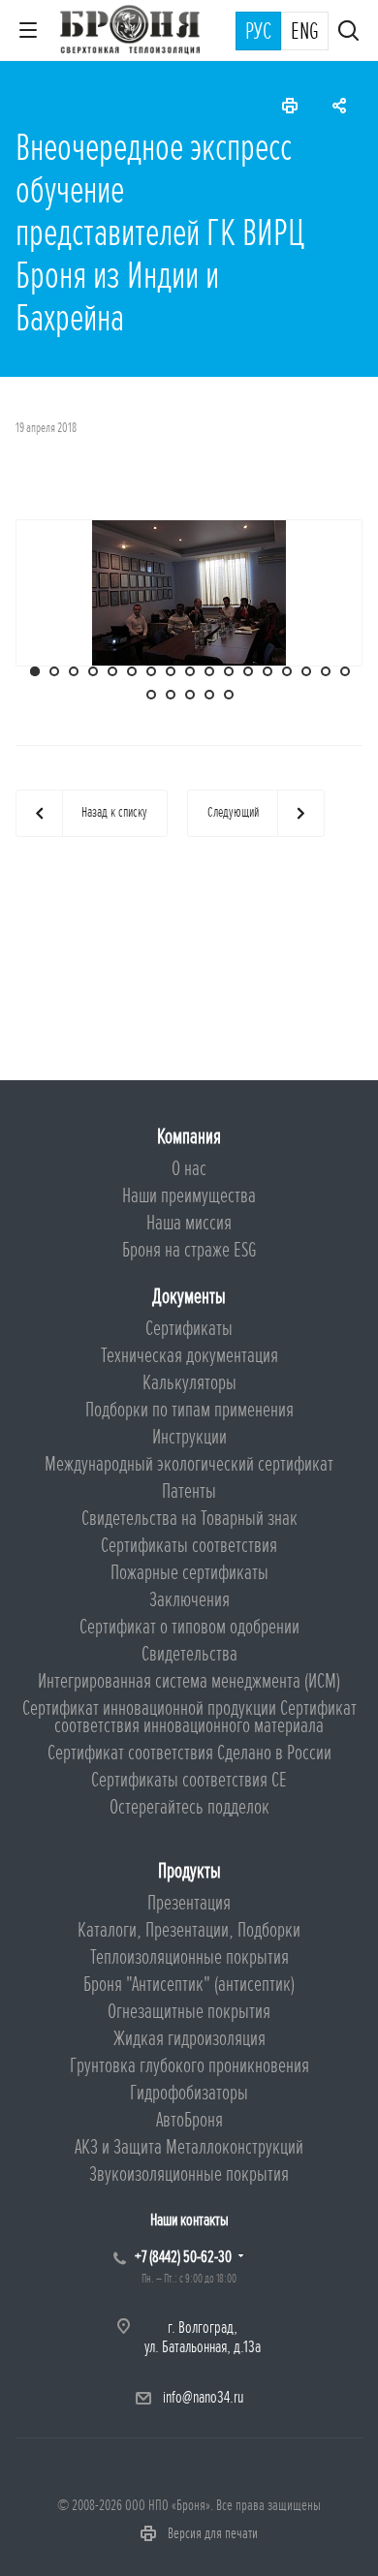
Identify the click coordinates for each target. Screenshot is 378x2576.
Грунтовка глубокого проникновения (189, 2066)
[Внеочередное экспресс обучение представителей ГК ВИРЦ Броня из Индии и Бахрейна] (189, 591)
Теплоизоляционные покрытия (189, 1957)
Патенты (189, 1491)
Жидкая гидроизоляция (189, 2039)
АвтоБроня (189, 2120)
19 (171, 695)
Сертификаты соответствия (189, 1546)
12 (248, 671)
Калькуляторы (189, 1383)
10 (209, 671)
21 (209, 695)
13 (268, 671)
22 (229, 695)
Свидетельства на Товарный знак (189, 1519)
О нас (189, 1169)
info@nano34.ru (203, 2397)
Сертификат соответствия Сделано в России (189, 1753)
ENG (305, 32)
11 (229, 671)
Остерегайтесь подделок (189, 1807)
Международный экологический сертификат (189, 1464)
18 (151, 695)
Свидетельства (189, 1654)
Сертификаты (189, 1329)
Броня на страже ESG (189, 1250)
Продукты (189, 1871)
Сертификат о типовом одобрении (189, 1627)
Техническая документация (189, 1356)
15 (306, 671)
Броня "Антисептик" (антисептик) (189, 1985)
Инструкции (189, 1437)
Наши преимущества (189, 1196)
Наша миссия (189, 1223)
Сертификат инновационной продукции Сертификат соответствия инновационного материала (189, 1717)
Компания (189, 1137)
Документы (189, 1297)
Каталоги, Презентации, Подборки (189, 1930)
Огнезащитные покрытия (189, 2012)
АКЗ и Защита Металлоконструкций (189, 2147)
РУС (258, 32)
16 (326, 671)
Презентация (189, 1903)
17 (345, 671)
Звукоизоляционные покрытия (189, 2174)
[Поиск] (348, 32)
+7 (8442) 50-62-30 (183, 2257)
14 (287, 671)
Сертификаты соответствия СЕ (189, 1780)
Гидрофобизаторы (189, 2093)
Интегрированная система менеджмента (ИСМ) (189, 1681)
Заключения (189, 1600)
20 (190, 695)
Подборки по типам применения (189, 1410)
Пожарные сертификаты (189, 1573)
